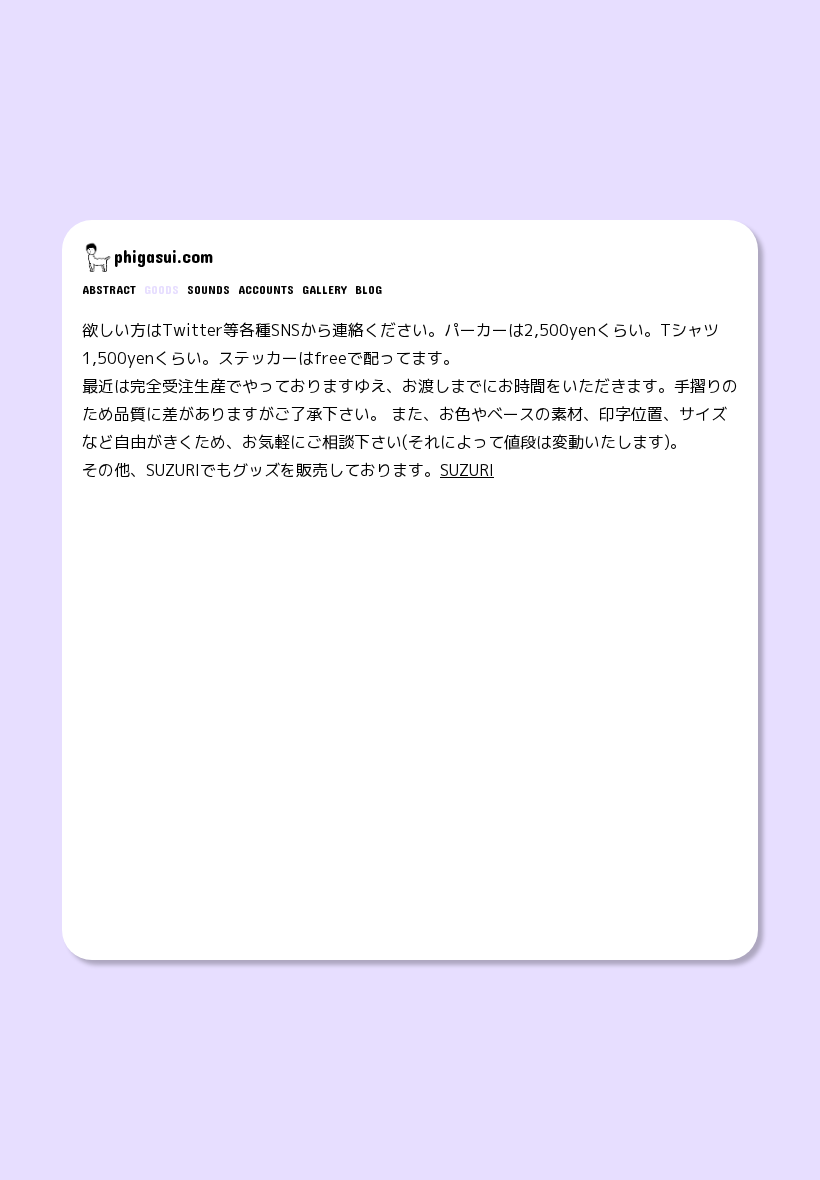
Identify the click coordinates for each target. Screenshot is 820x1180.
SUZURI (467, 470)
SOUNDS (208, 289)
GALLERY (324, 289)
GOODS (161, 289)
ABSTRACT (109, 289)
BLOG (368, 289)
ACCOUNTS (266, 289)
